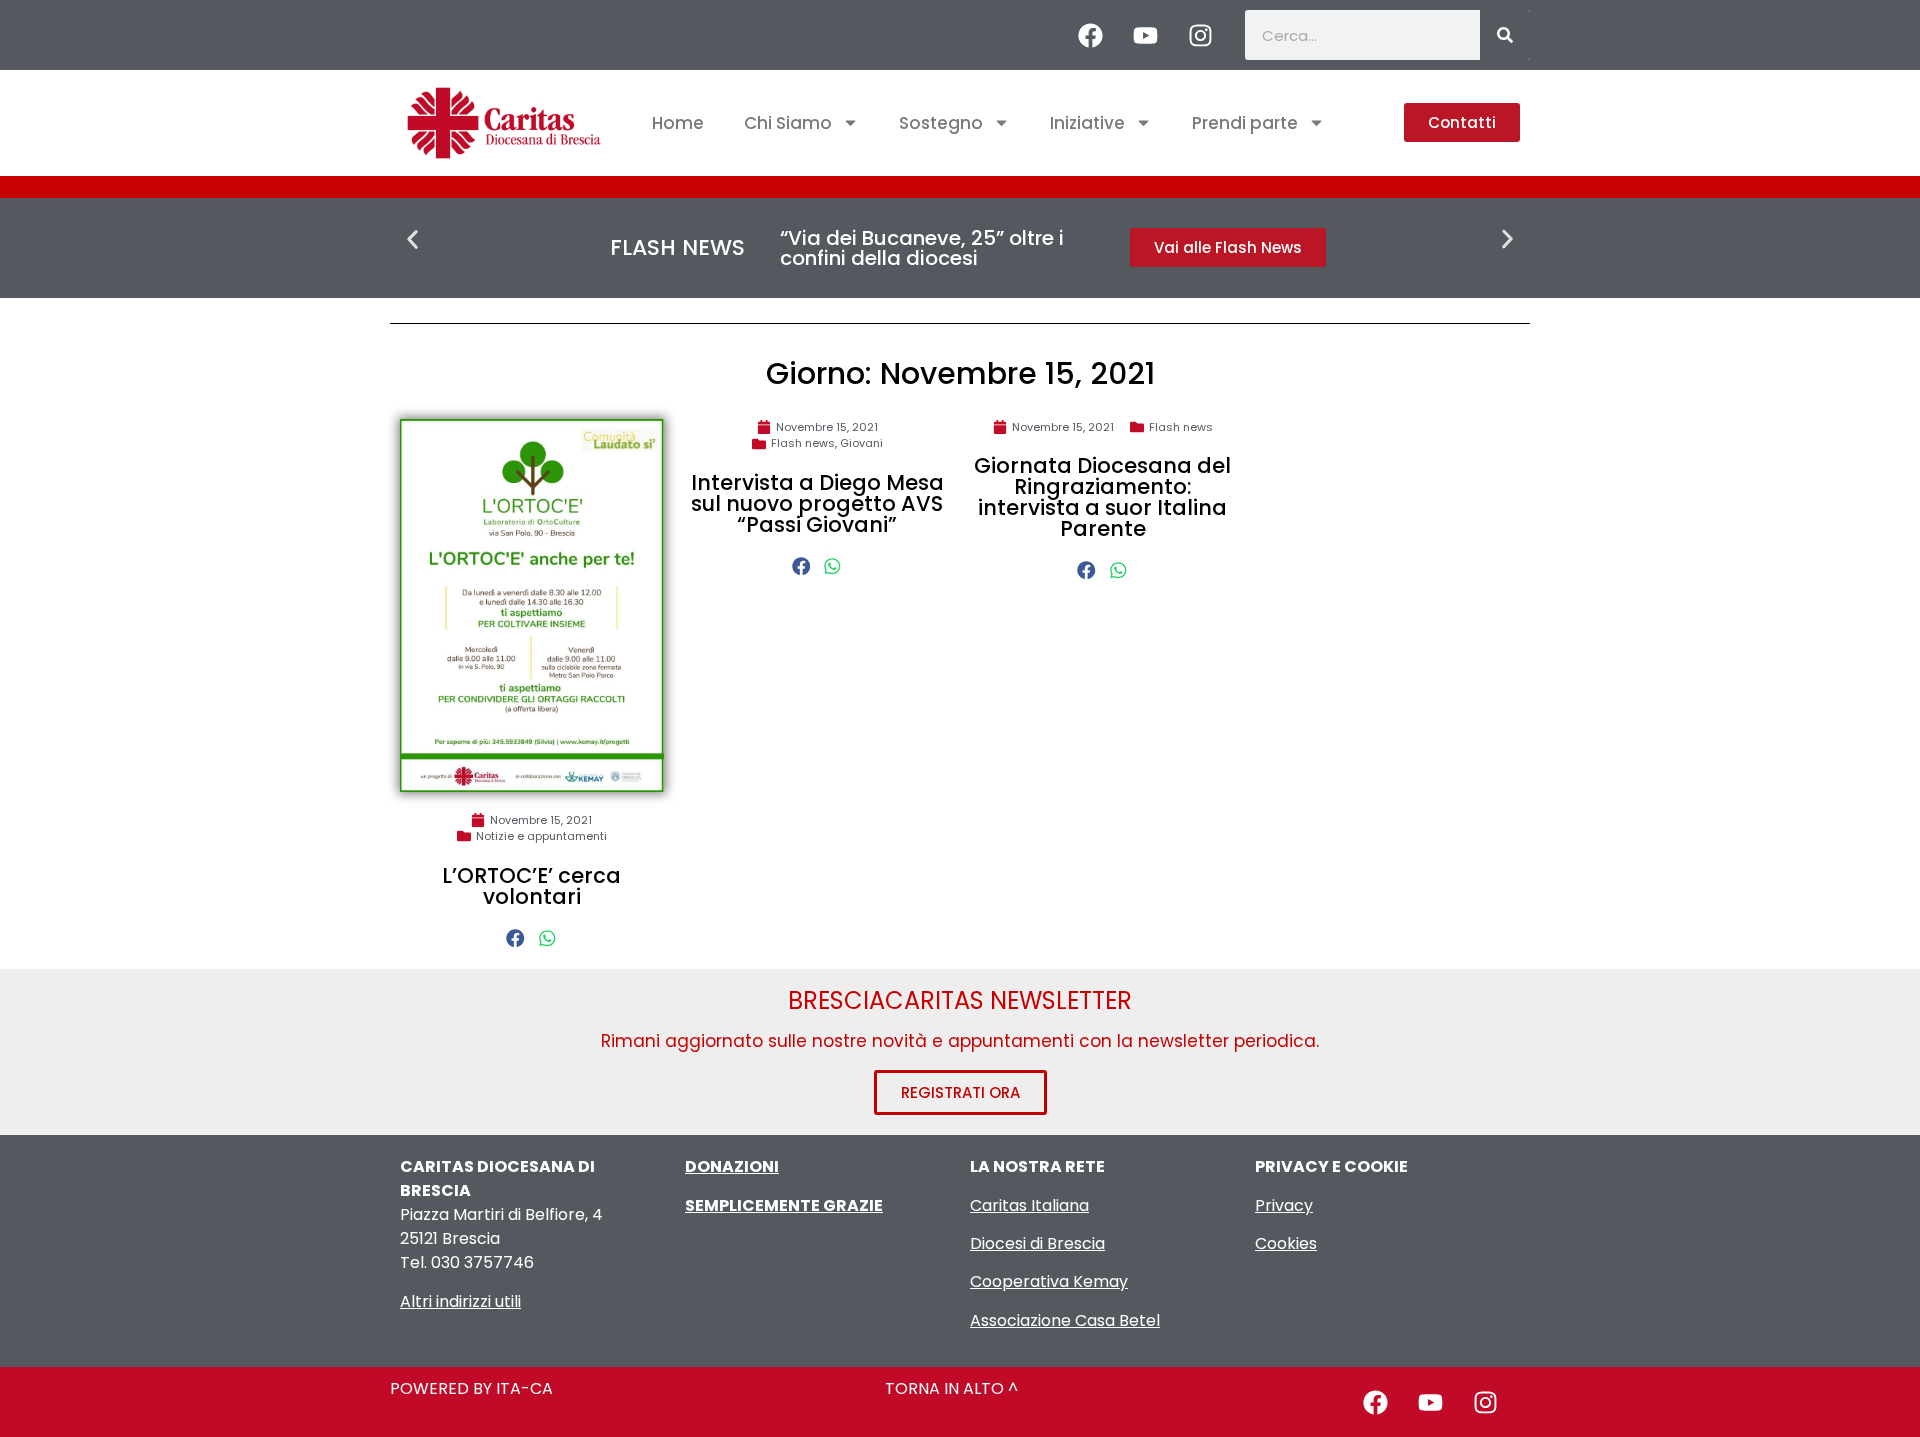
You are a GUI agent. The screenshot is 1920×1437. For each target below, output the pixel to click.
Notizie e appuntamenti (541, 836)
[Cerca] (1505, 35)
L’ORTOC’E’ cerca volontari (531, 886)
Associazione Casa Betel (1065, 1320)
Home (678, 123)
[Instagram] (1200, 35)
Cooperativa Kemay (1049, 1281)
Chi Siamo (788, 123)
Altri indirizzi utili (460, 1301)
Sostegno (941, 123)
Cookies (1286, 1243)
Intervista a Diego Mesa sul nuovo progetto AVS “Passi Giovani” (817, 503)
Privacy (1284, 1205)
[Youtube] (1145, 35)
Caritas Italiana (1029, 1205)
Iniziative (1087, 123)
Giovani (861, 443)
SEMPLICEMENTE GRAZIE (784, 1205)
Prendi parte (1245, 123)
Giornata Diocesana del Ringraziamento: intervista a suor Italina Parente (1102, 497)
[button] (412, 239)
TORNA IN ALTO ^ (951, 1388)
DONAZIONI (732, 1166)
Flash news (803, 443)
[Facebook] (1090, 35)
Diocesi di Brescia (1037, 1243)
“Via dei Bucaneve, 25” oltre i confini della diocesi (922, 248)
